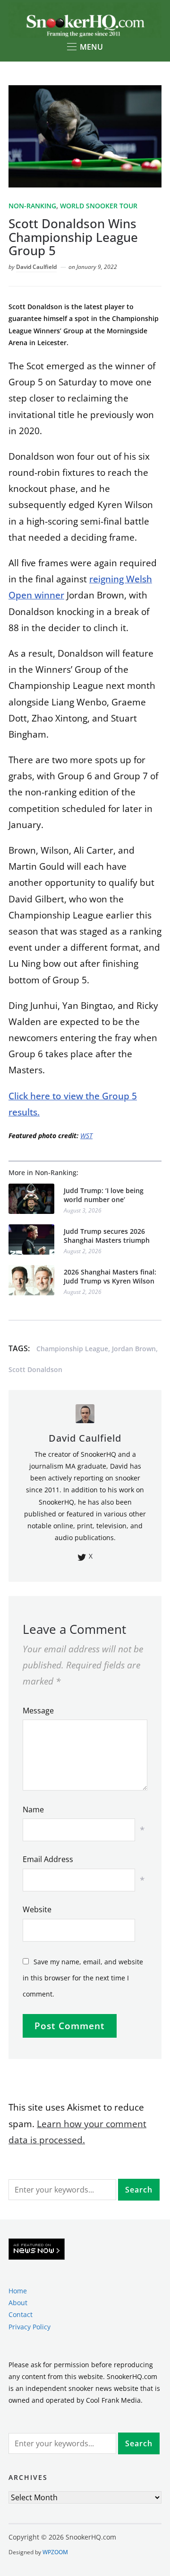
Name (33, 1809)
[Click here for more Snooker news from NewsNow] (37, 2250)
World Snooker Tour (99, 206)
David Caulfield (36, 267)
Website (37, 1909)
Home (18, 2291)
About (18, 2303)
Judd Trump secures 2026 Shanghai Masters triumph (107, 1236)
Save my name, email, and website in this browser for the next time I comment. (83, 1978)
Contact (21, 2314)
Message (38, 1711)
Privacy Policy (30, 2327)
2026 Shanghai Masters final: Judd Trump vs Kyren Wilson (110, 1277)
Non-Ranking (32, 206)
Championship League (72, 1349)
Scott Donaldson (35, 1369)
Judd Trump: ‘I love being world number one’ (104, 1195)
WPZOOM (55, 2552)
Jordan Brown (134, 1349)
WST (86, 1136)
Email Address (48, 1859)
